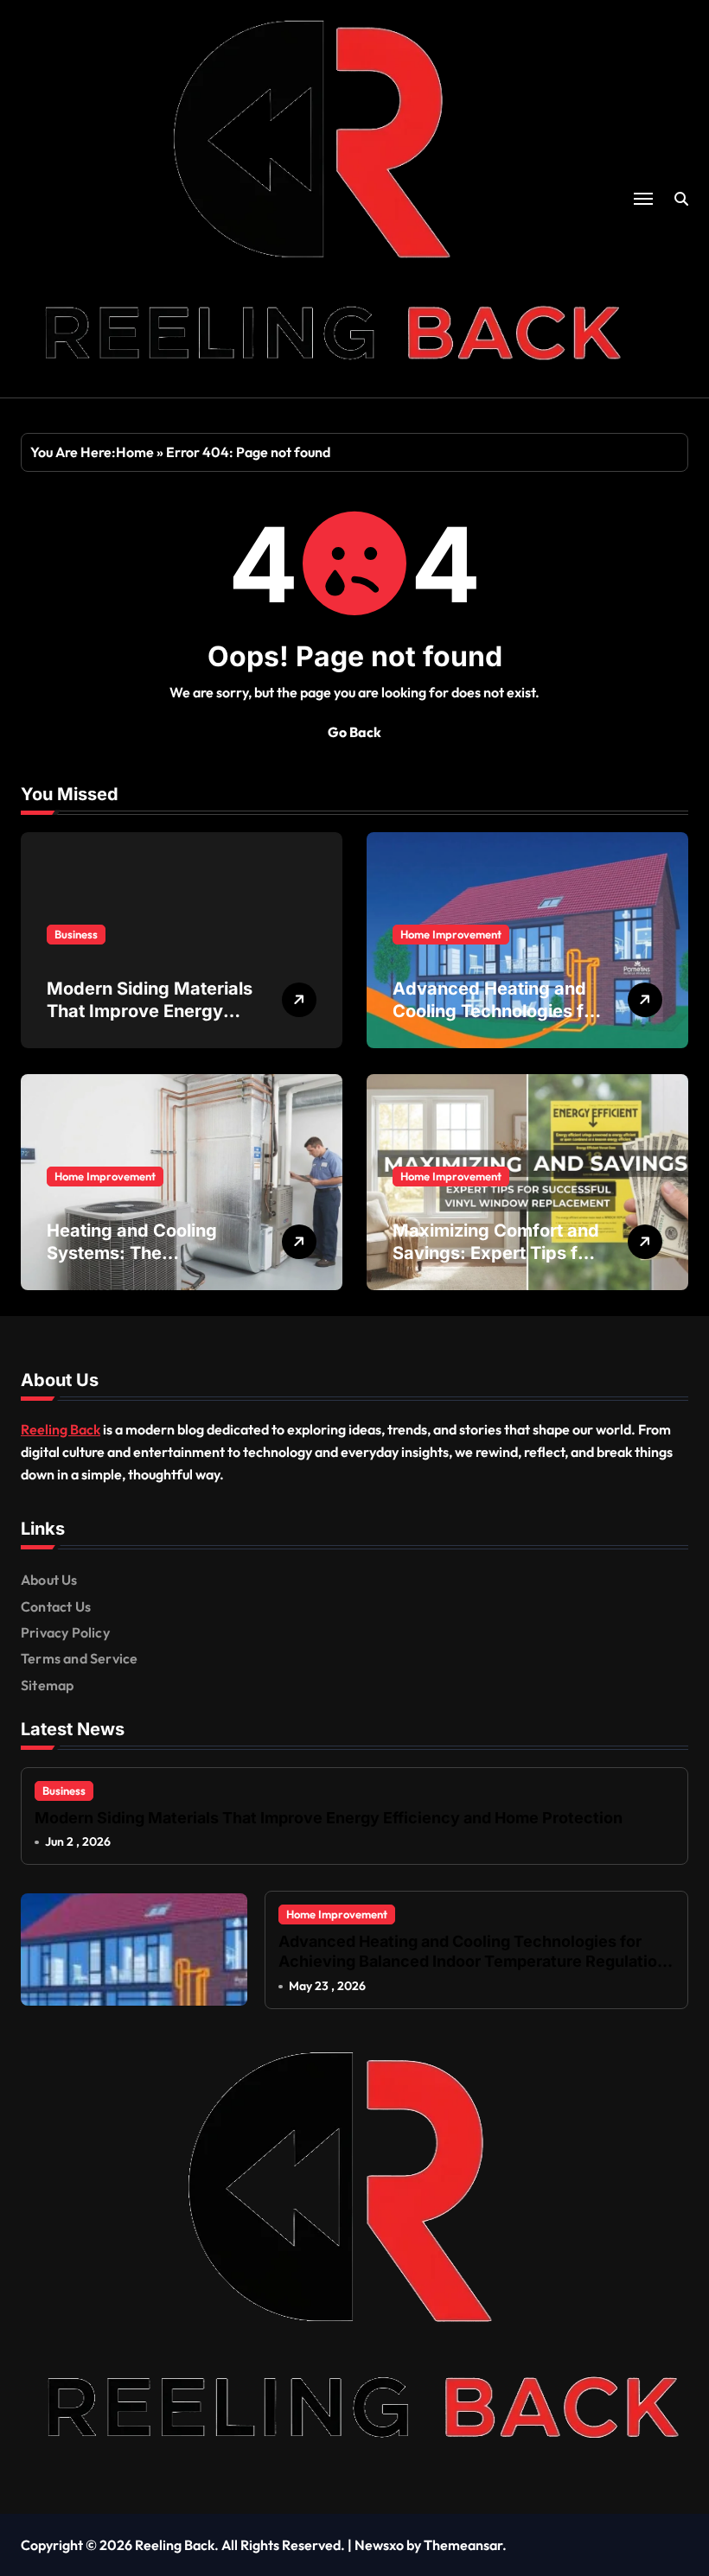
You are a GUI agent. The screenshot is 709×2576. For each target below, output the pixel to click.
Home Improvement (451, 934)
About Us (49, 1580)
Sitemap (47, 1685)
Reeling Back (61, 1429)
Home (135, 452)
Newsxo (379, 2545)
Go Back (354, 732)
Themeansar (463, 2545)
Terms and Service (79, 1658)
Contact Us (56, 1606)
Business (76, 934)
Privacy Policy (65, 1632)
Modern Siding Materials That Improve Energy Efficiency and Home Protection (329, 1818)
